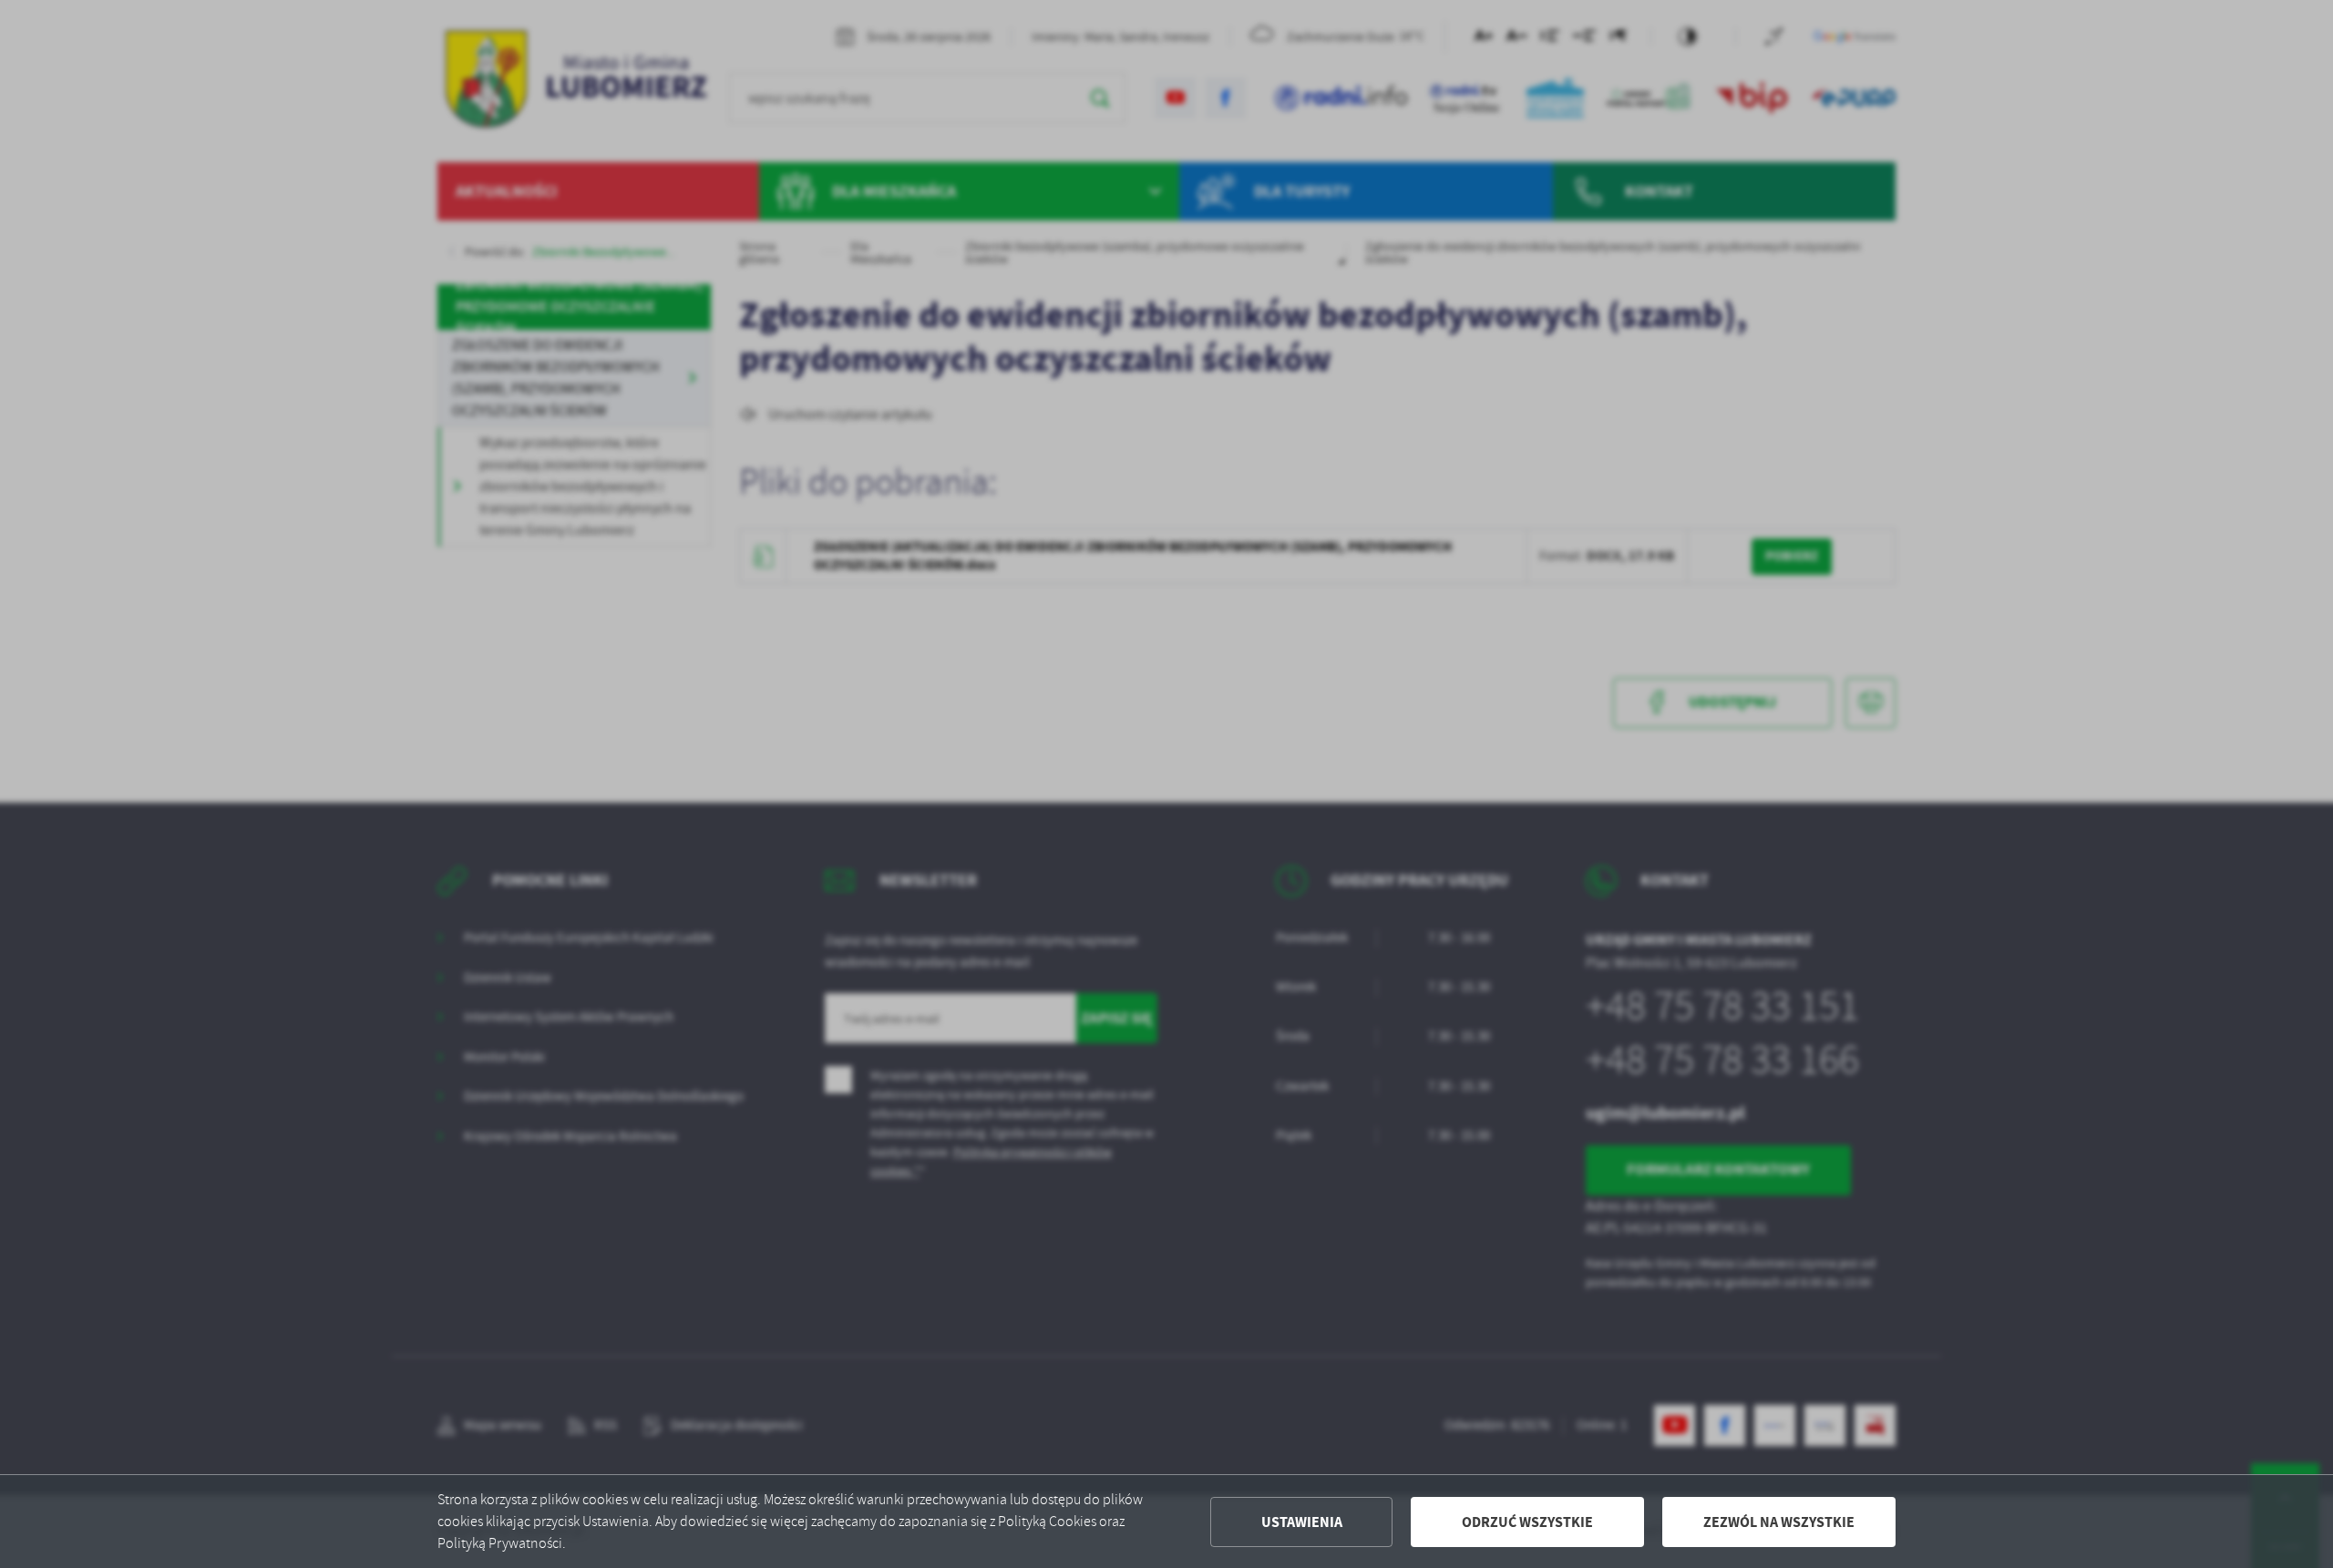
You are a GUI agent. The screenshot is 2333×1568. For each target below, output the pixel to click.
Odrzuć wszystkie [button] (1527, 1522)
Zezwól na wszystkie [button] (1779, 1522)
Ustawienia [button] (1302, 1522)
